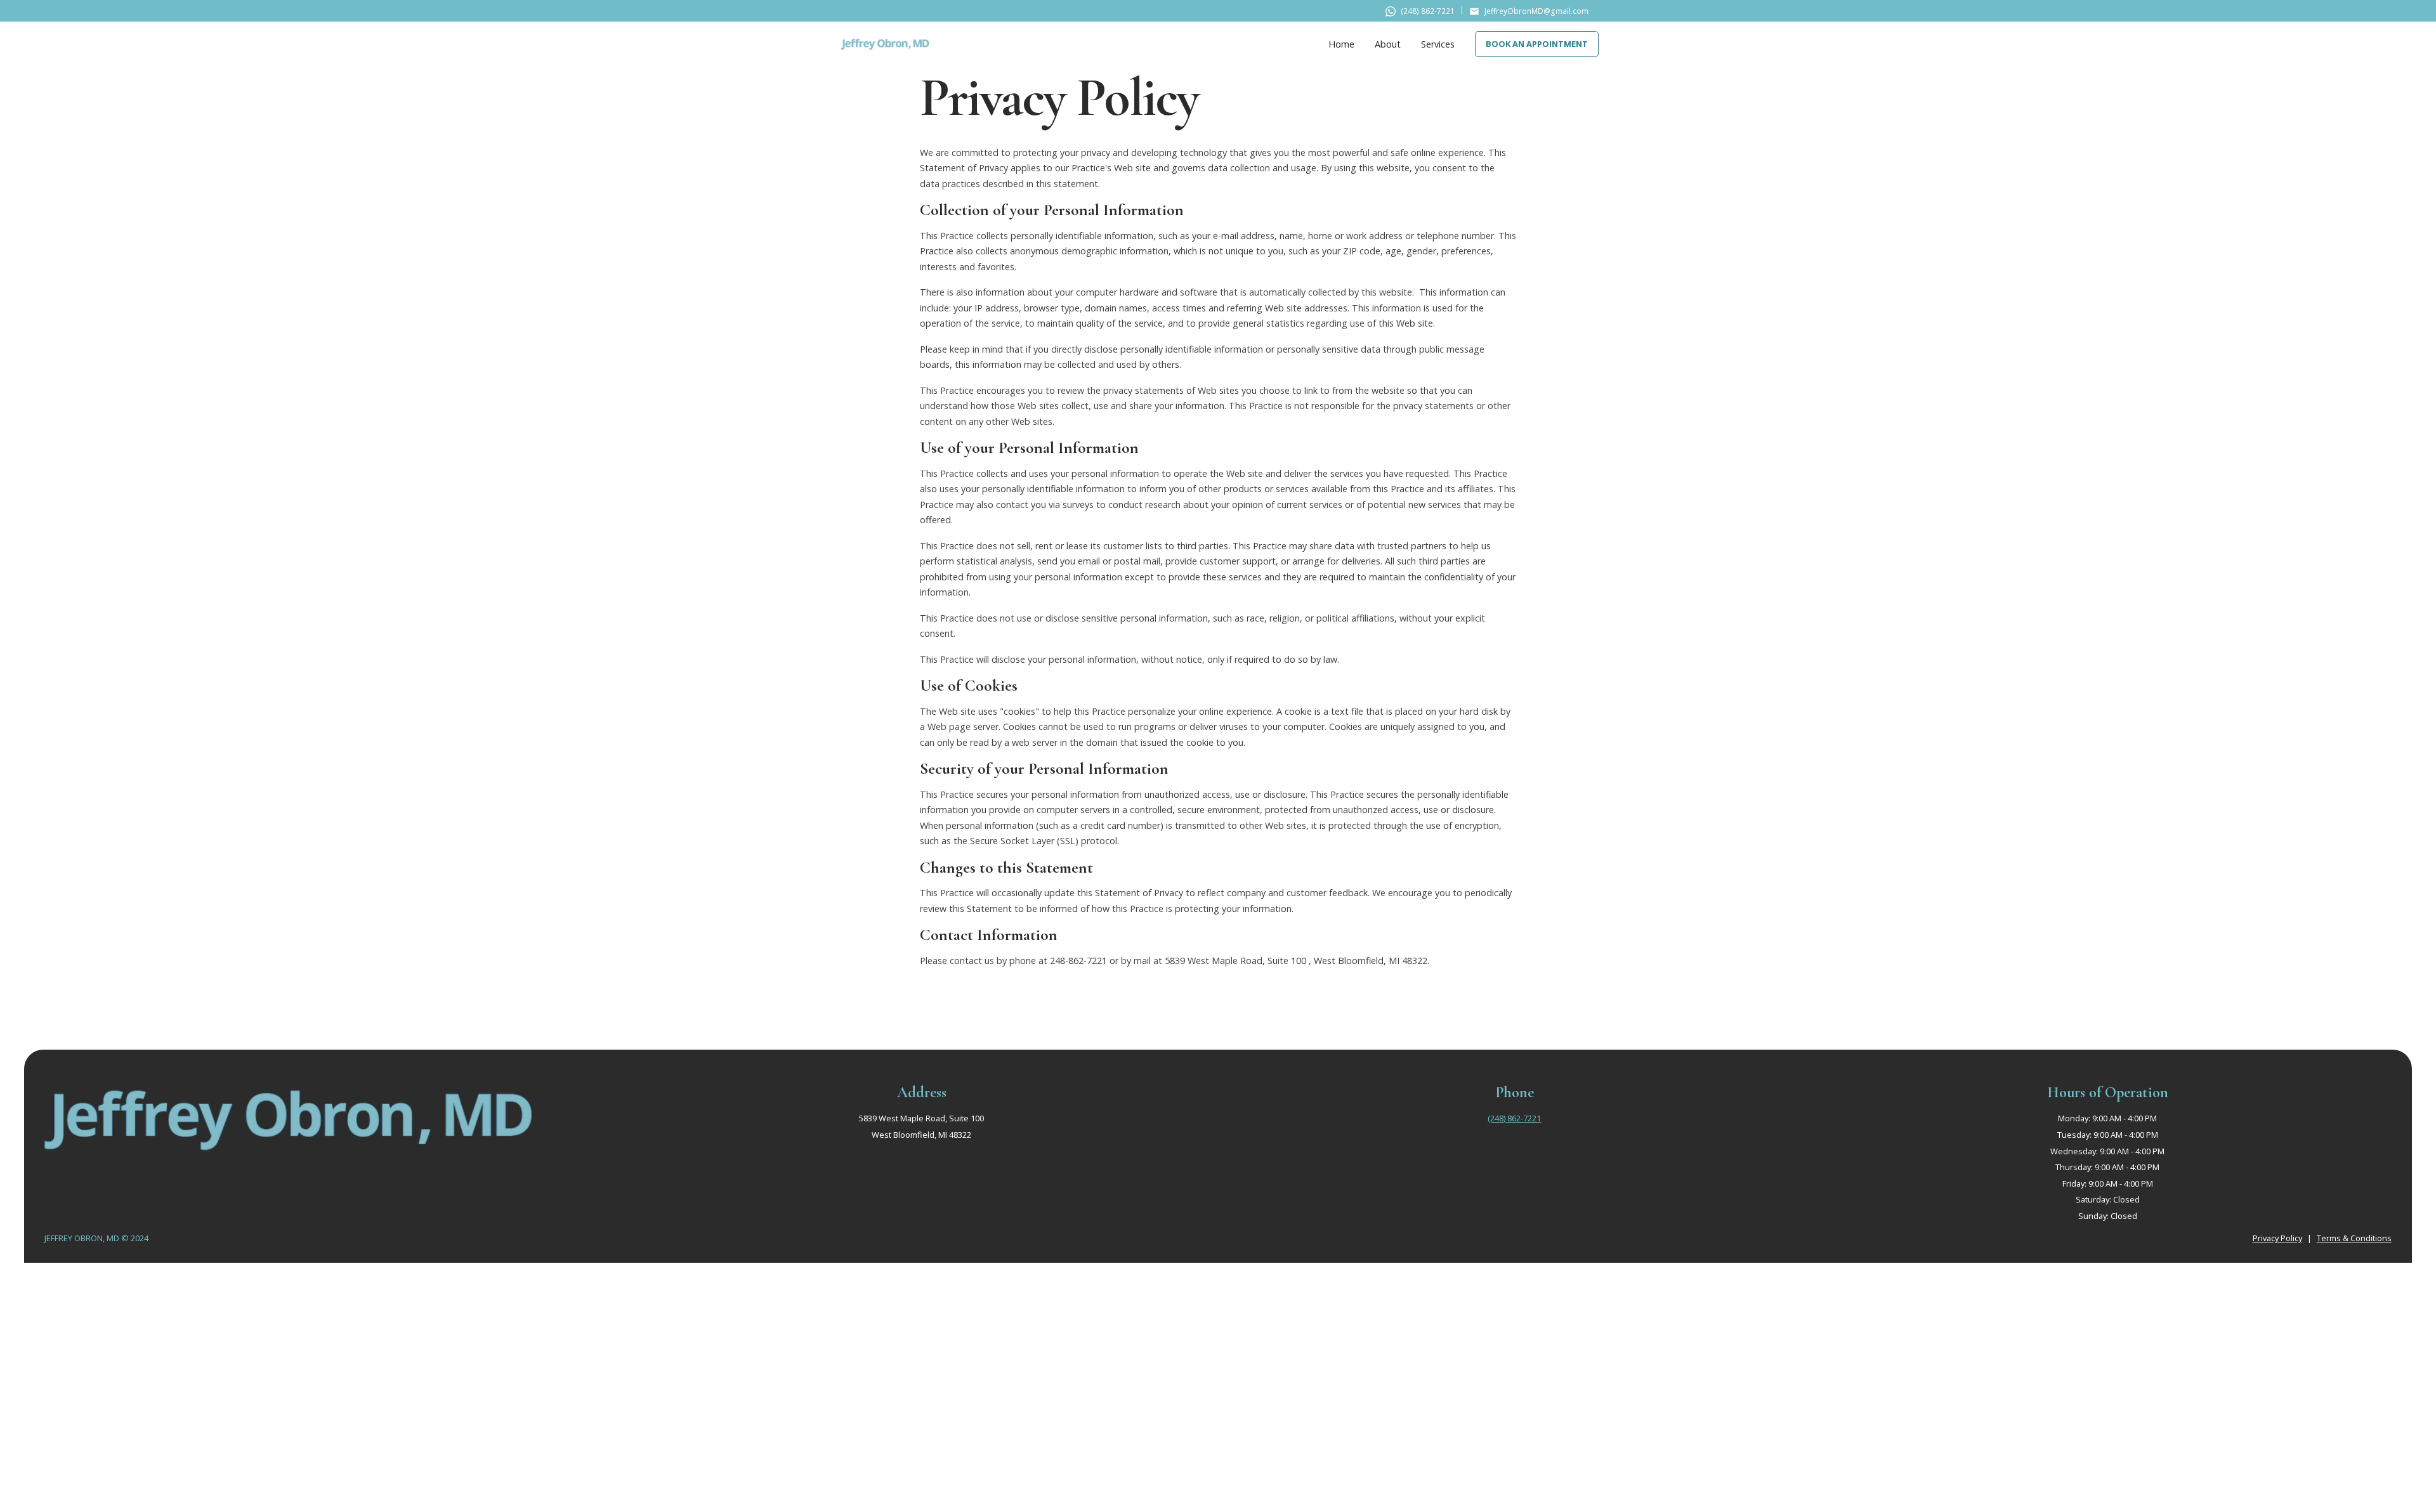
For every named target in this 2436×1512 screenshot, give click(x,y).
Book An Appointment (1537, 44)
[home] (885, 44)
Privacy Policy (2277, 1238)
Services (1438, 44)
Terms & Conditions (2354, 1238)
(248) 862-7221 (1514, 1118)
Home (1341, 44)
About (1388, 44)
